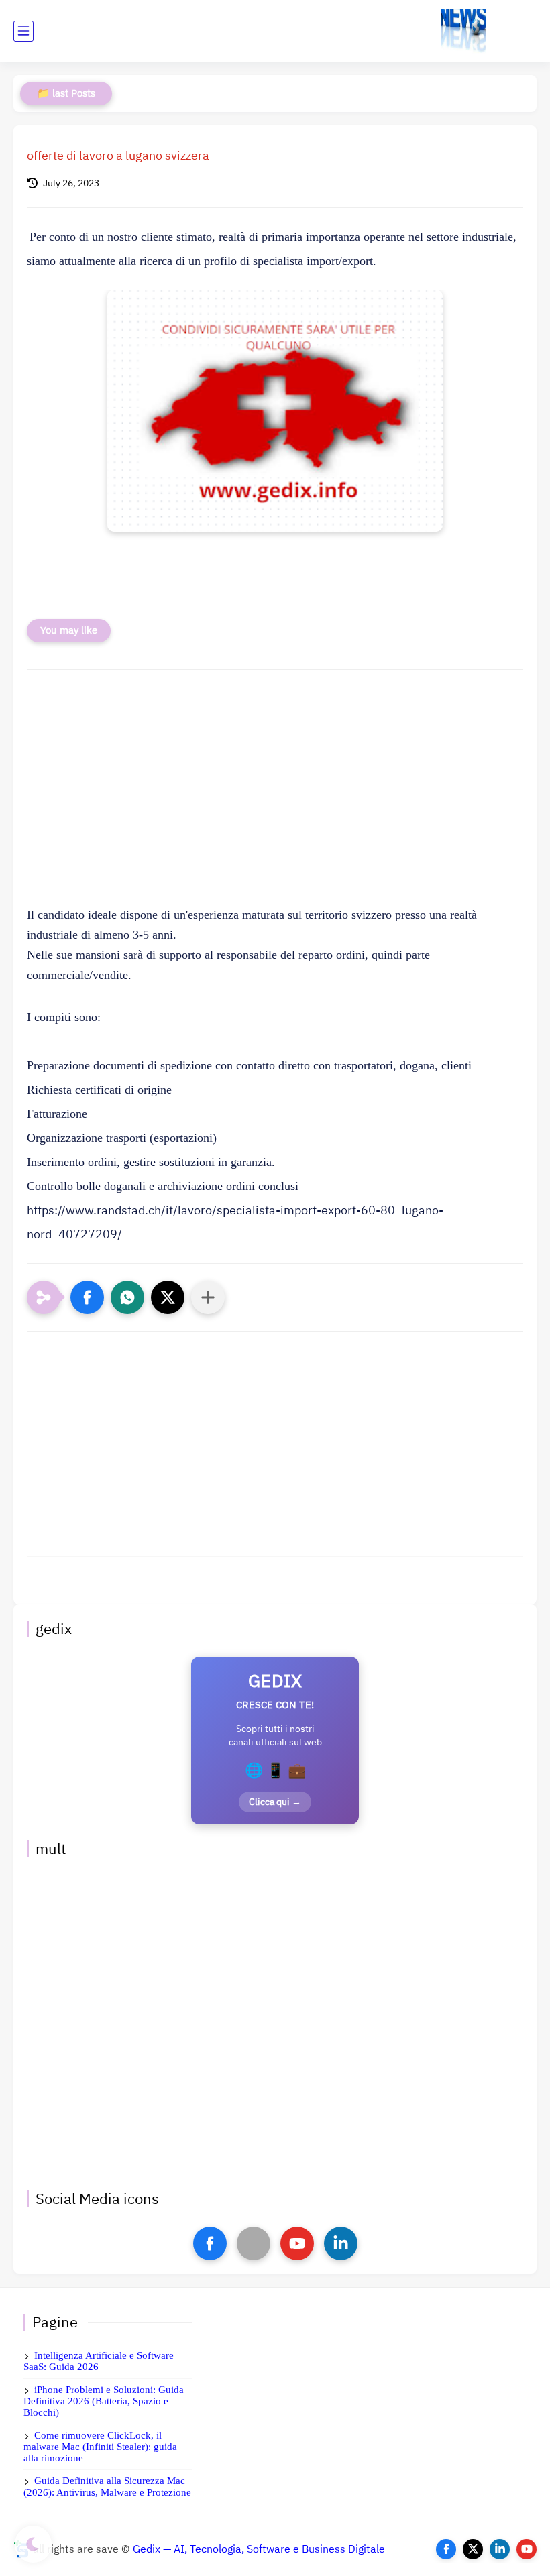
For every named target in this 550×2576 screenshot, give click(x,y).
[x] (254, 2243)
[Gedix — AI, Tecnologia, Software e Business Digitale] (463, 31)
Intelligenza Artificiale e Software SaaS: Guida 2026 (99, 2361)
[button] (87, 1297)
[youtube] (297, 2243)
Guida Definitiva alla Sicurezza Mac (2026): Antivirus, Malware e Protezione (107, 2486)
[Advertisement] (275, 794)
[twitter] (473, 2549)
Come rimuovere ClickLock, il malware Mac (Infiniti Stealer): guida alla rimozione (100, 2447)
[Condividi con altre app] (208, 1297)
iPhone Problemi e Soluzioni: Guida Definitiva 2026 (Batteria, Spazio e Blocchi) (104, 2401)
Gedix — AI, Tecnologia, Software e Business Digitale (259, 2549)
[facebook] (210, 2243)
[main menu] (23, 31)
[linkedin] (341, 2243)
